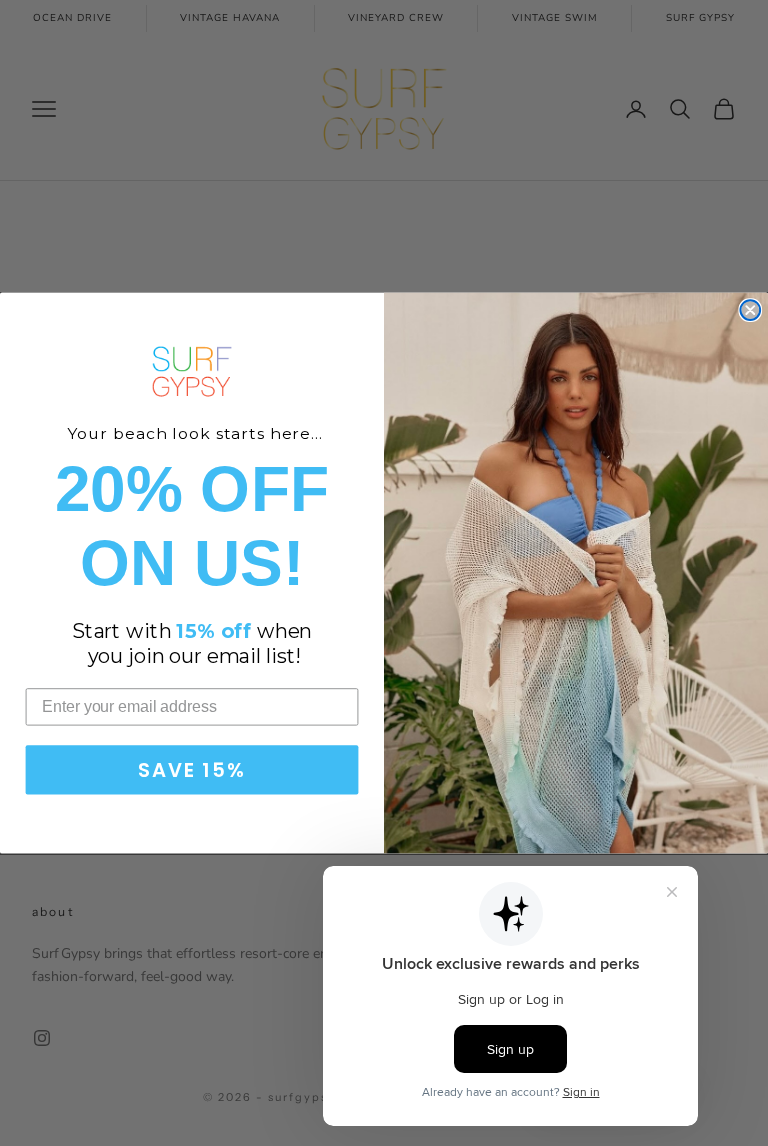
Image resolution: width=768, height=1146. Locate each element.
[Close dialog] (750, 310)
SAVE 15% (191, 770)
